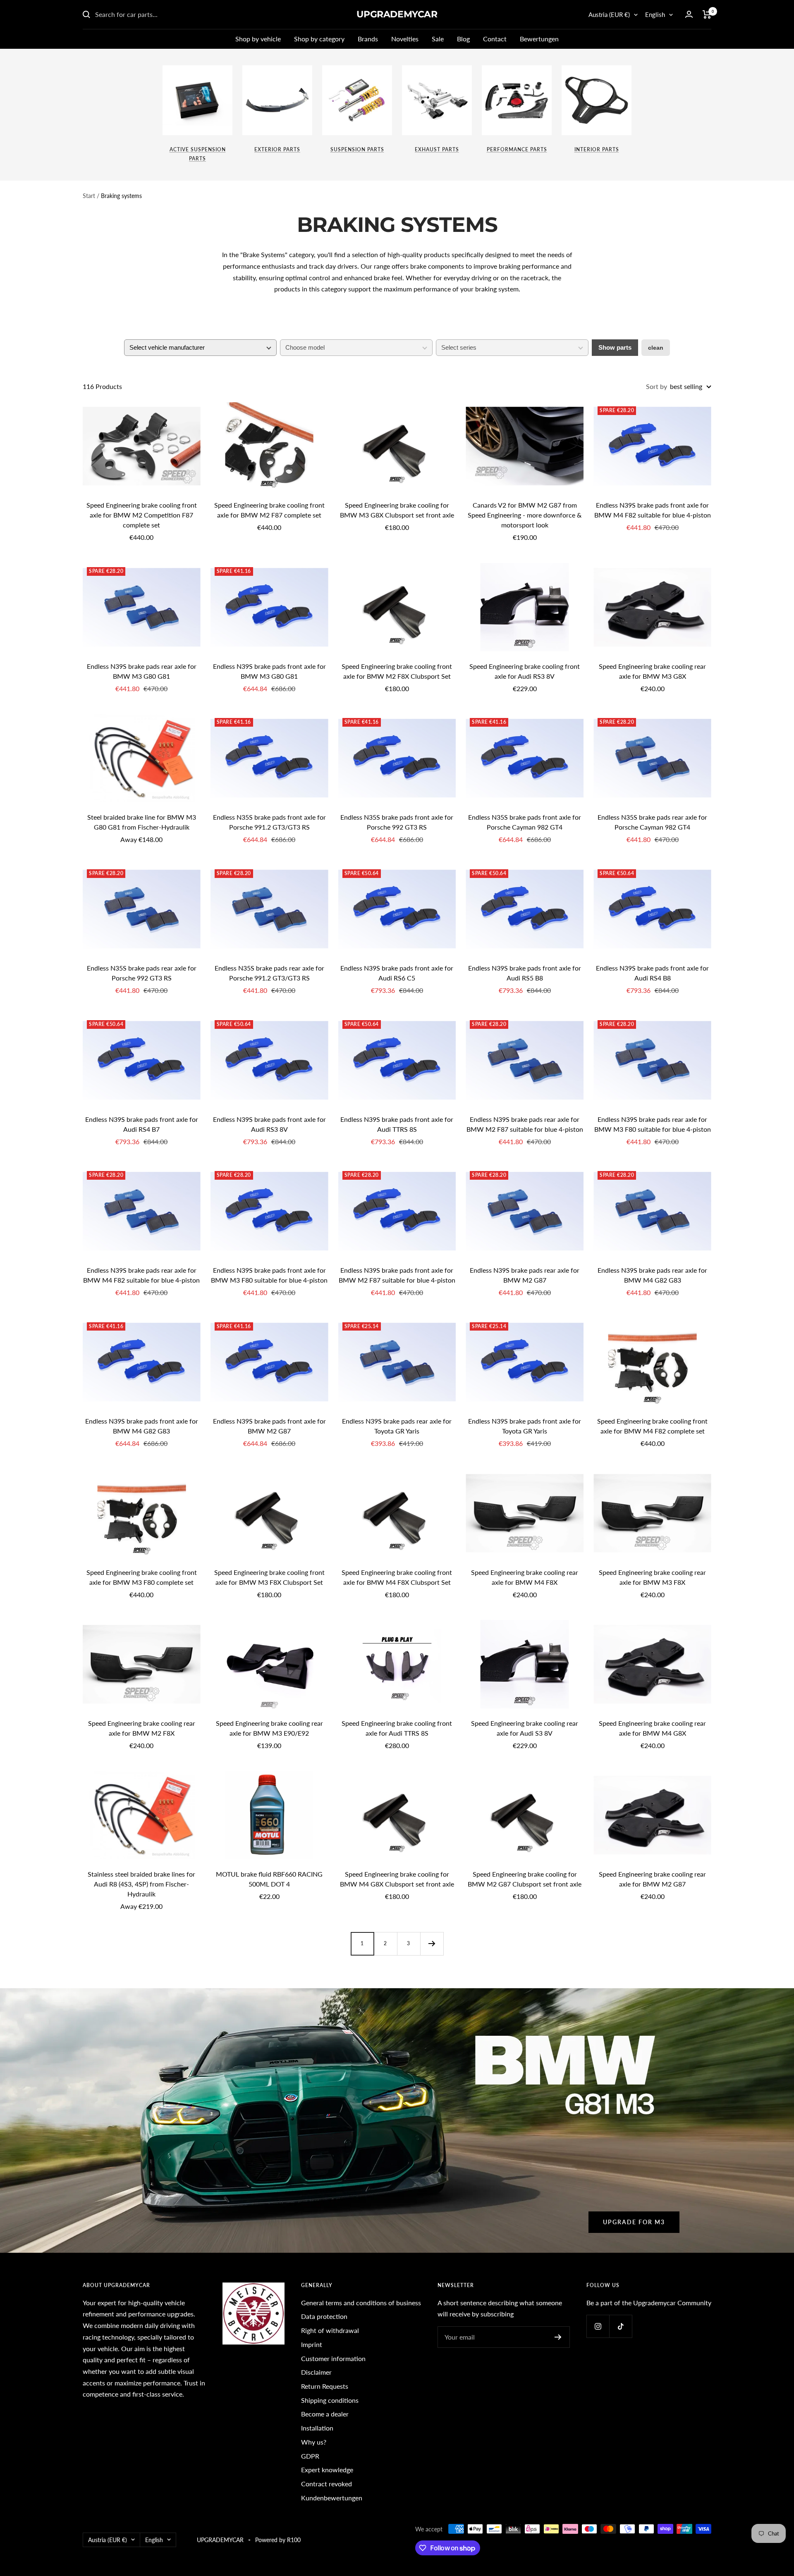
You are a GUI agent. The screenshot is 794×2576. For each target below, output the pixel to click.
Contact (495, 39)
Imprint (312, 2344)
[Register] (558, 2337)
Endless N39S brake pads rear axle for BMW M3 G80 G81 (142, 671)
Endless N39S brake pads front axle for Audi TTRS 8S (397, 1124)
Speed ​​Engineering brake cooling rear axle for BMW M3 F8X (652, 1577)
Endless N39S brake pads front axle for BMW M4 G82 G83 (142, 1426)
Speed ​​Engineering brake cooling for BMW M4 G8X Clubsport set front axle (397, 1879)
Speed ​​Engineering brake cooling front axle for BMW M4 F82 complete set (652, 1426)
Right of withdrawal (330, 2330)
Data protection (324, 2316)
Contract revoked (326, 2484)
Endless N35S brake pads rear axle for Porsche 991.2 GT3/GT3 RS (269, 973)
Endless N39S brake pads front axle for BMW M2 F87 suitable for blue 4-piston (397, 1275)
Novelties (405, 39)
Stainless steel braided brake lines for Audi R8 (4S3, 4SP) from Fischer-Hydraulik (141, 1884)
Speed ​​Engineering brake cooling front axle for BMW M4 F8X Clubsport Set (397, 1577)
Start (89, 196)
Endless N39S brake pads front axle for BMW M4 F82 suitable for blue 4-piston (653, 510)
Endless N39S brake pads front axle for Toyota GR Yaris (525, 1426)
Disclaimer (316, 2372)
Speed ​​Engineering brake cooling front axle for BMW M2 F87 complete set (269, 510)
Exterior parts (277, 149)
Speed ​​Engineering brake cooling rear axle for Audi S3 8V (525, 1728)
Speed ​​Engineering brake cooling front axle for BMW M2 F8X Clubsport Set (397, 671)
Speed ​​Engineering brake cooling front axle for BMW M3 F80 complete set (142, 1577)
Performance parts (517, 149)
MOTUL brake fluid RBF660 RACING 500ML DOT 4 (269, 1879)
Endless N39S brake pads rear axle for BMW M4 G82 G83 (652, 1275)
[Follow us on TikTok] (621, 2326)
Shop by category (319, 39)
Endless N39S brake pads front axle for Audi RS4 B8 (652, 973)
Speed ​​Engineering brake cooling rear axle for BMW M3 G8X (652, 671)
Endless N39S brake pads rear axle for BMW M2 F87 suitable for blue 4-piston (525, 1124)
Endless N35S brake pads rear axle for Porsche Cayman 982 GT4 (652, 822)
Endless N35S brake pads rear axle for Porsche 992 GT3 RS (142, 973)
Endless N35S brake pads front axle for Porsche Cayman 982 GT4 (525, 822)
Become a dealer (325, 2414)
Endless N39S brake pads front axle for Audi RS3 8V (269, 1124)
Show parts (615, 347)
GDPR (310, 2456)
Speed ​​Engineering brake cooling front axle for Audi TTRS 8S (397, 1728)
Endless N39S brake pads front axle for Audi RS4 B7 (142, 1124)
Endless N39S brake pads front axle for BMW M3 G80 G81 (269, 671)
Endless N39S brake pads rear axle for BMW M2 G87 (525, 1275)
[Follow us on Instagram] (598, 2326)
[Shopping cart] (707, 14)
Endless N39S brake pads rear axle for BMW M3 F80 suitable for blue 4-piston (653, 1124)
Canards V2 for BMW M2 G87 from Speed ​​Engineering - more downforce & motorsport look (525, 515)
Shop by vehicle (258, 39)
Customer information (333, 2358)
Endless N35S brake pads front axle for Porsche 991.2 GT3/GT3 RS (269, 822)
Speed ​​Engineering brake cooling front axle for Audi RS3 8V (525, 671)
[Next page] (432, 1944)
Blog (463, 39)
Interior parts (597, 149)
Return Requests (325, 2386)
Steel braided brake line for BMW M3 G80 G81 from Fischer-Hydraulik (142, 822)
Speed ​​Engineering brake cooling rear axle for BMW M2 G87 (652, 1879)
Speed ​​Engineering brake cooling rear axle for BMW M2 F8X (142, 1728)
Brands (368, 39)
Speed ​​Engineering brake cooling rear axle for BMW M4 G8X (652, 1728)
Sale (438, 39)
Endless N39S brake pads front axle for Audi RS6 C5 (397, 973)
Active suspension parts (198, 154)
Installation (317, 2428)
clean (656, 348)
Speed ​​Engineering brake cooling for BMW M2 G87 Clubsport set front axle (525, 1879)
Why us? (314, 2442)
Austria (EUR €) (609, 14)
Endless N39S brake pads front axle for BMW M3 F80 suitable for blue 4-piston (269, 1275)
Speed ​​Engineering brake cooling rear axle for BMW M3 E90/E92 (269, 1728)
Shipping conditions (330, 2400)
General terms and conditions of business (361, 2303)
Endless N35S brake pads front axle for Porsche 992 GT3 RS (397, 822)
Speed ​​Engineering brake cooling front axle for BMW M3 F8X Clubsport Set (269, 1577)
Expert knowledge (327, 2470)
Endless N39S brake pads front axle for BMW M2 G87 (269, 1426)
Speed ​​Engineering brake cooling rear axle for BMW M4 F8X (525, 1577)
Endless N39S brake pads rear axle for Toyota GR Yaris (397, 1426)
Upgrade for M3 (634, 2222)
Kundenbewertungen (332, 2498)
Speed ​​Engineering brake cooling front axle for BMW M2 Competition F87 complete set (142, 515)
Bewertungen (539, 39)
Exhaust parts (437, 149)
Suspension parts (357, 149)
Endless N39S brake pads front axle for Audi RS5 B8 (525, 973)
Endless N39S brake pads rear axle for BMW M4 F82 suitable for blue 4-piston (141, 1275)
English (655, 14)
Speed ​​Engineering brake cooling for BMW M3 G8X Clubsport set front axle (397, 510)
